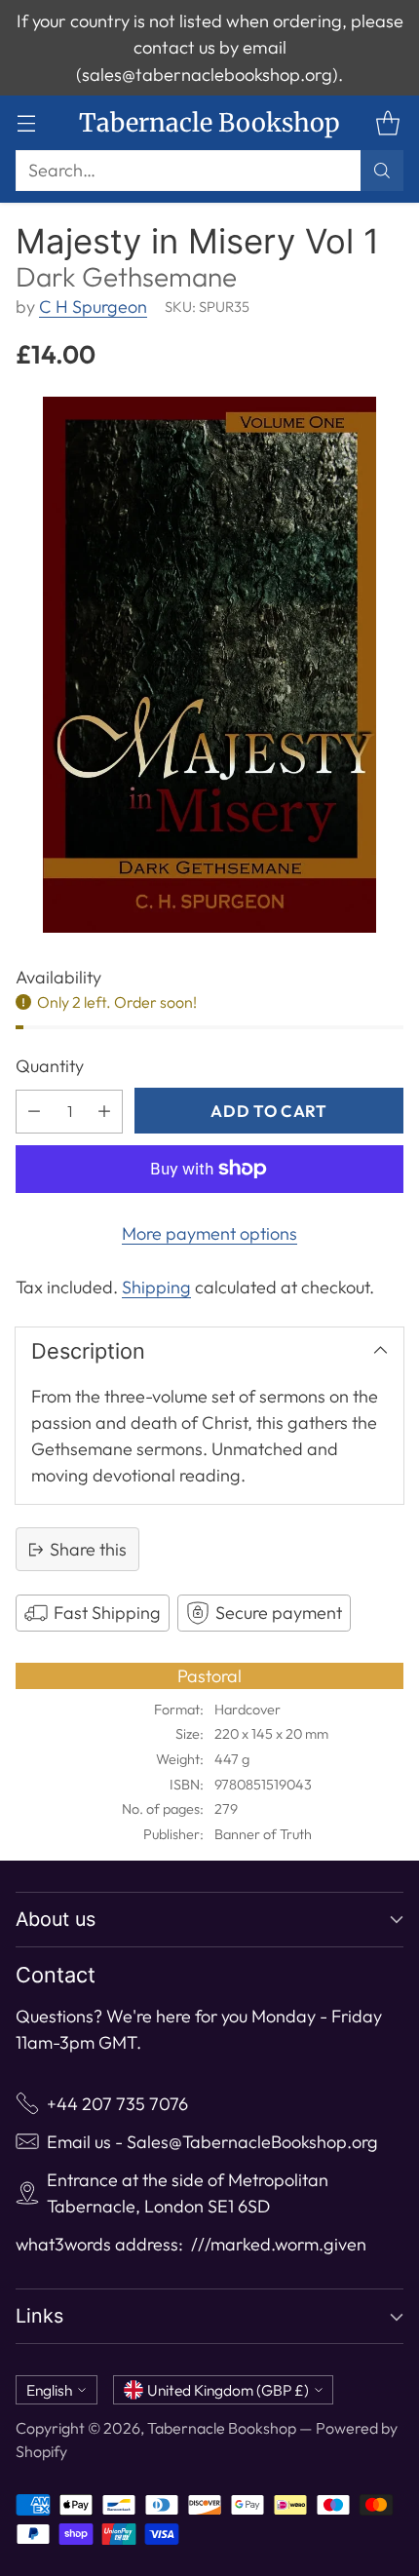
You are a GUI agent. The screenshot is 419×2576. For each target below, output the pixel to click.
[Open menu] (26, 123)
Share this (88, 1549)
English (49, 2390)
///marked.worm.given (279, 2244)
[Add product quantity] (104, 1112)
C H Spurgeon (93, 307)
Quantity (50, 1066)
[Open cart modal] (387, 123)
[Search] (382, 171)
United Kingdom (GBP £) (228, 2390)
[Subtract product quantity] (34, 1112)
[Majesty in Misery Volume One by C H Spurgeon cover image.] (209, 665)
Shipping (156, 1287)
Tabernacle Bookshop (222, 2428)
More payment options (209, 1233)
